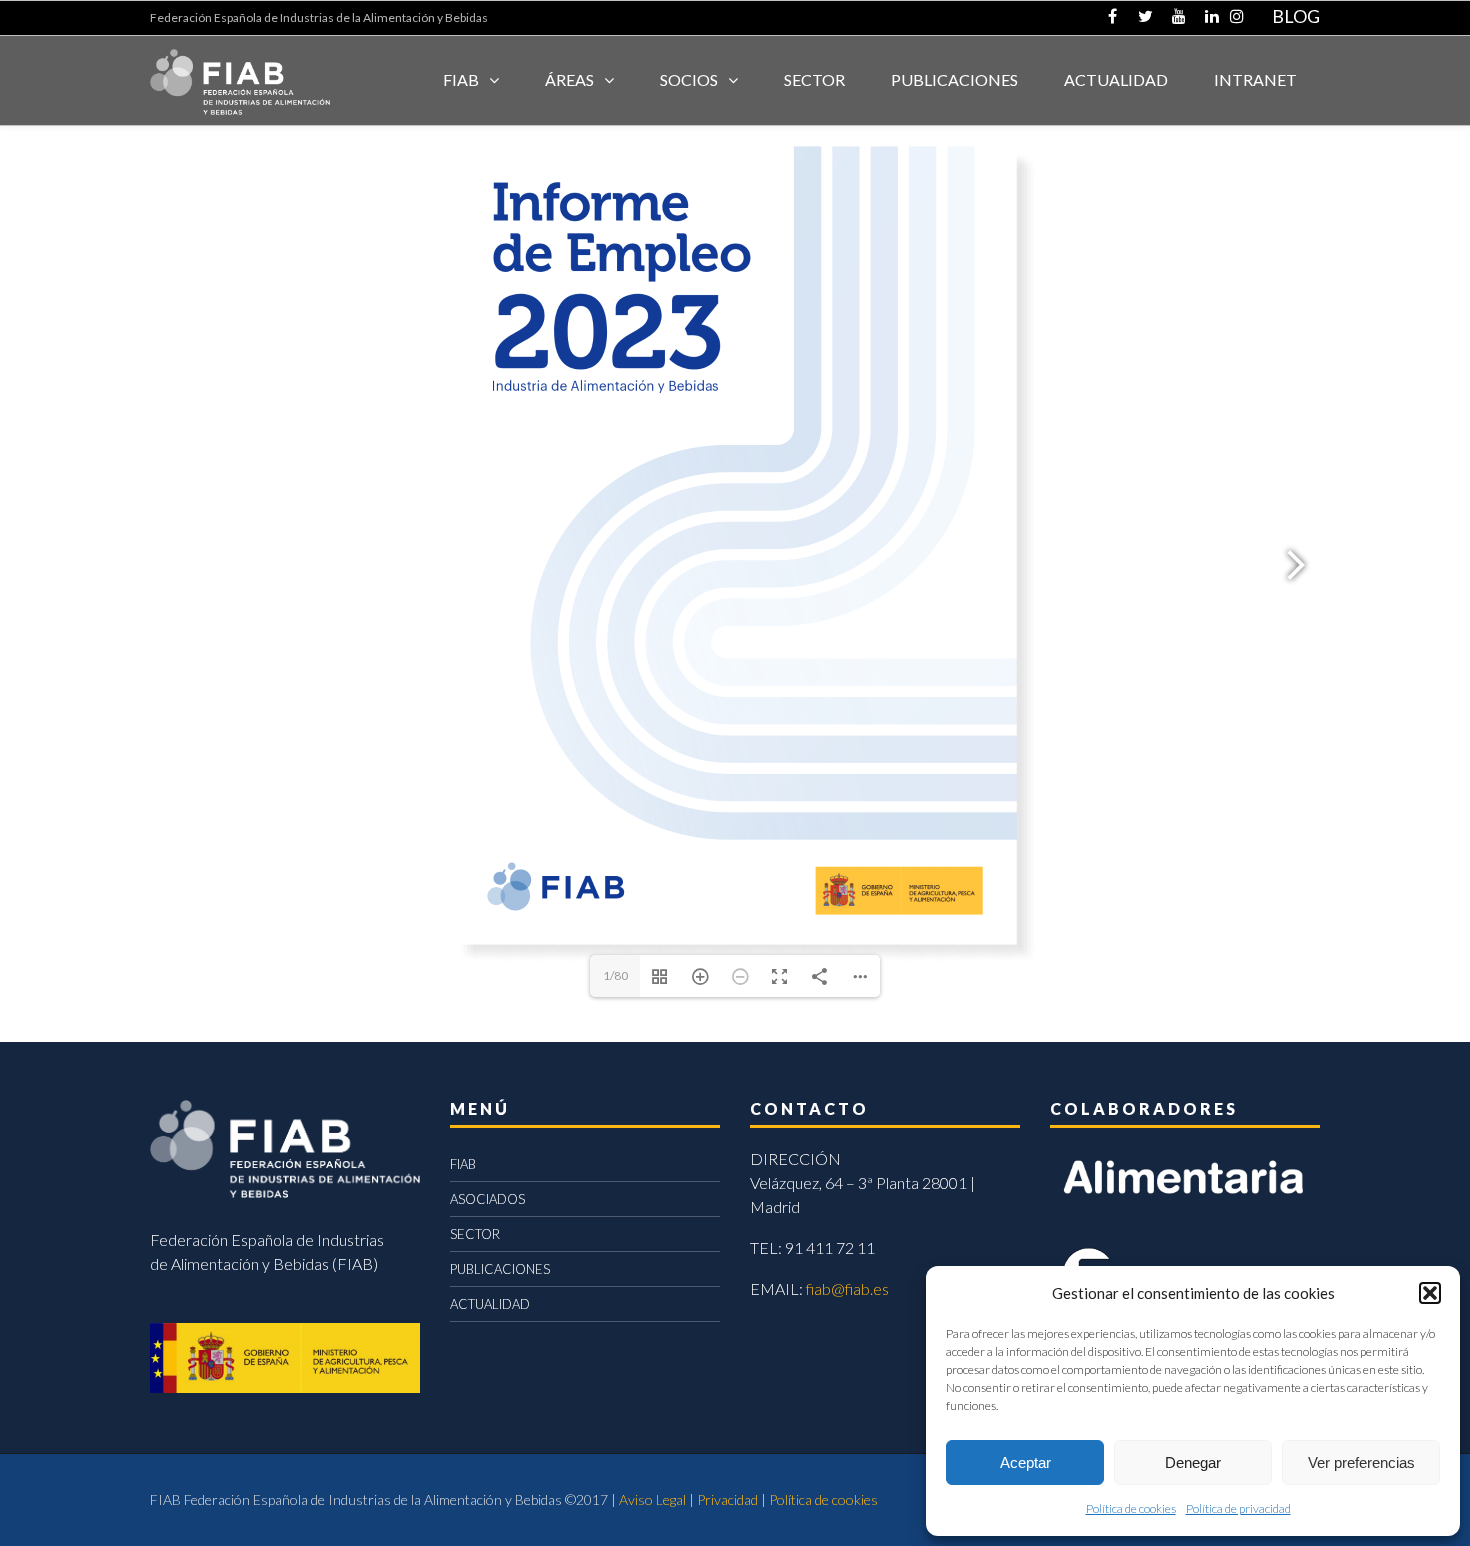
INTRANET (1255, 79)
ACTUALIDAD (1116, 79)
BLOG (1296, 16)
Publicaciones (954, 79)
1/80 (615, 975)
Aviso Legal (652, 1499)
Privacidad (727, 1499)
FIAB (461, 79)
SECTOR (814, 79)
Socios (689, 79)
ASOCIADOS (487, 1199)
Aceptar (1025, 1462)
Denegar (1193, 1462)
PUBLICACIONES (500, 1269)
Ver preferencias (1361, 1462)
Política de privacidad (1238, 1508)
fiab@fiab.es (847, 1288)
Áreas (569, 79)
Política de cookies (1131, 1508)
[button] (1430, 1293)
